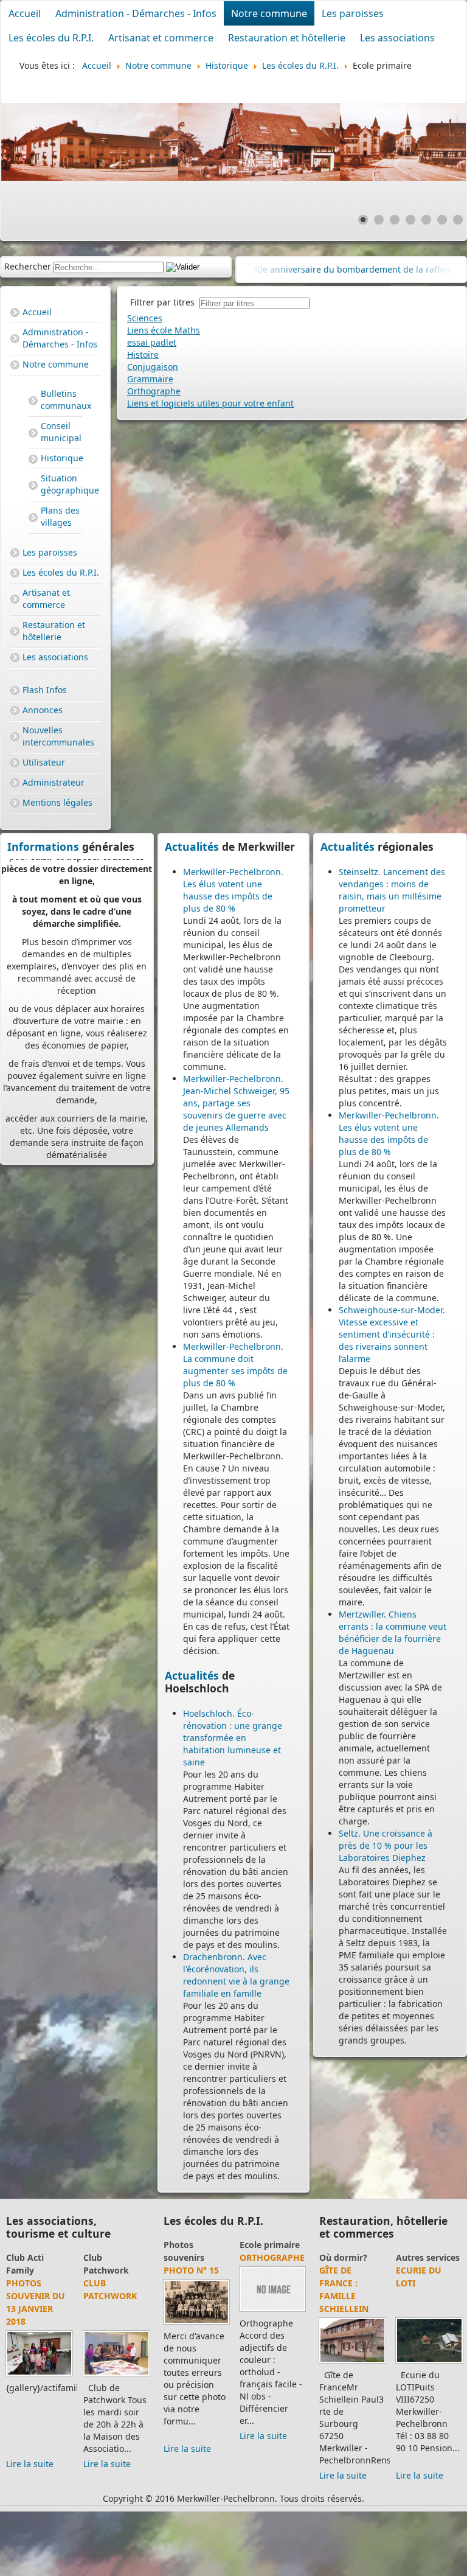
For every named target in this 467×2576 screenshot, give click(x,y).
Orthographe (154, 391)
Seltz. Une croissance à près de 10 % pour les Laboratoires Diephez (386, 1845)
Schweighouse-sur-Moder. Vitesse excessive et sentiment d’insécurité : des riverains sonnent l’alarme (392, 1334)
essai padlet (152, 342)
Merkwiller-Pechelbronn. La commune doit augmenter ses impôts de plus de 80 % (235, 1365)
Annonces (43, 710)
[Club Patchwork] (115, 2375)
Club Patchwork (109, 2289)
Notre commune (269, 13)
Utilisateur (44, 762)
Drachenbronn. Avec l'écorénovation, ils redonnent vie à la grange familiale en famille (236, 1975)
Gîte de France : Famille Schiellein (344, 2289)
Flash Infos (45, 690)
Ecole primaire (269, 2245)
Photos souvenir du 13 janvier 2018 (34, 2302)
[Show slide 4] (410, 220)
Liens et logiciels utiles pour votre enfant (210, 403)
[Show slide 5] (426, 220)
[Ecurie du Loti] (429, 2363)
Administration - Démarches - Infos (136, 13)
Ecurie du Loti (419, 2277)
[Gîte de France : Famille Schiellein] (352, 2363)
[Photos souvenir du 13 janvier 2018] (38, 2375)
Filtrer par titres (165, 302)
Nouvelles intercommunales (58, 736)
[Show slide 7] (458, 220)
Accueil (25, 13)
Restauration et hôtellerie (287, 38)
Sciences (145, 318)
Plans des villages (60, 516)
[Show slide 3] (395, 220)
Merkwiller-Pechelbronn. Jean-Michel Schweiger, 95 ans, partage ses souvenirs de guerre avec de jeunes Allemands (236, 1103)
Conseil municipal (61, 432)
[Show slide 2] (379, 220)
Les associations (397, 38)
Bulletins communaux (61, 400)
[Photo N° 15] (196, 2324)
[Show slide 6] (442, 220)
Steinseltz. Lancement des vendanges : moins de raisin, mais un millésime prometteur (392, 890)
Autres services (428, 2257)
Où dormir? (343, 2257)
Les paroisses (353, 13)
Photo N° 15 (191, 2270)
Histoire (143, 354)
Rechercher (28, 266)
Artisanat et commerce (161, 38)
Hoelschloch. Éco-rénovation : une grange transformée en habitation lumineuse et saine (233, 1738)
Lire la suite (29, 2464)
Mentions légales (57, 802)
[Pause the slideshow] (429, 142)
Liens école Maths (164, 330)
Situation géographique (61, 484)
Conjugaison (153, 367)
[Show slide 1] (363, 220)
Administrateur (54, 782)
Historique (61, 458)
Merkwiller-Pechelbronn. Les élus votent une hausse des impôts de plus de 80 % (233, 890)
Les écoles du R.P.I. (51, 38)
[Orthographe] (272, 2311)
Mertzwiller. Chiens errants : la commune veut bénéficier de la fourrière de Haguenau (393, 1632)
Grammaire (150, 379)
